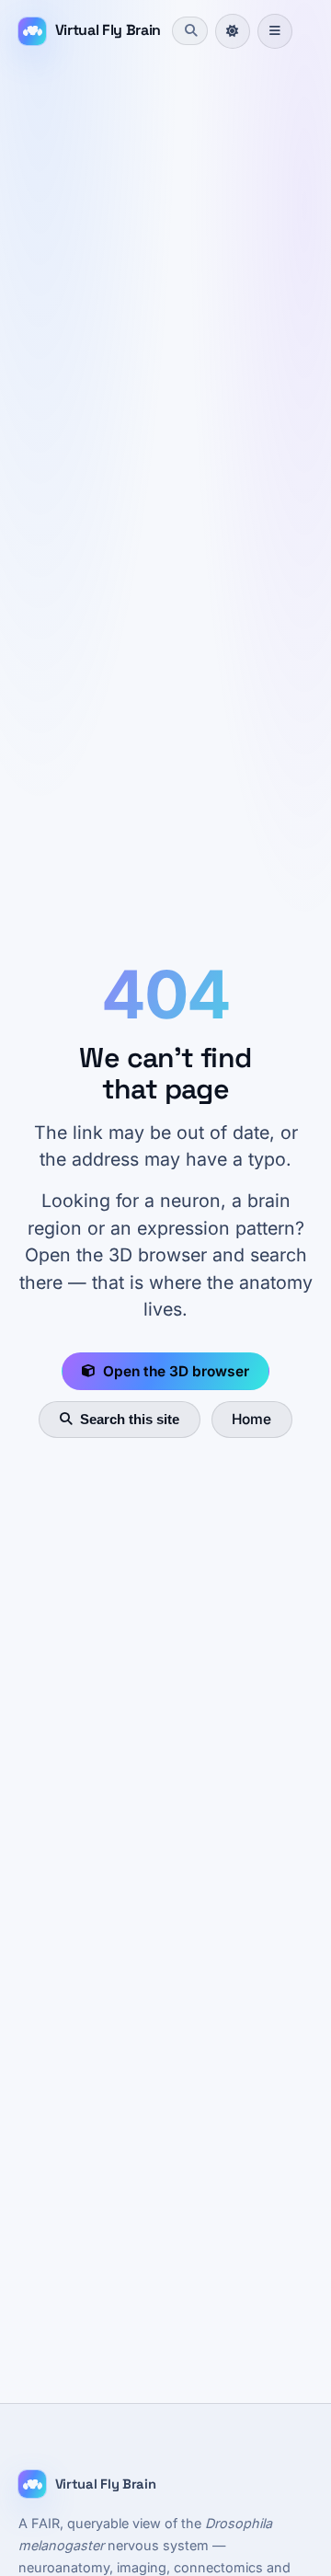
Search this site (130, 1419)
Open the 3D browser (176, 1371)
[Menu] (275, 31)
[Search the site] (189, 30)
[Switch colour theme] (233, 31)
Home (251, 1419)
